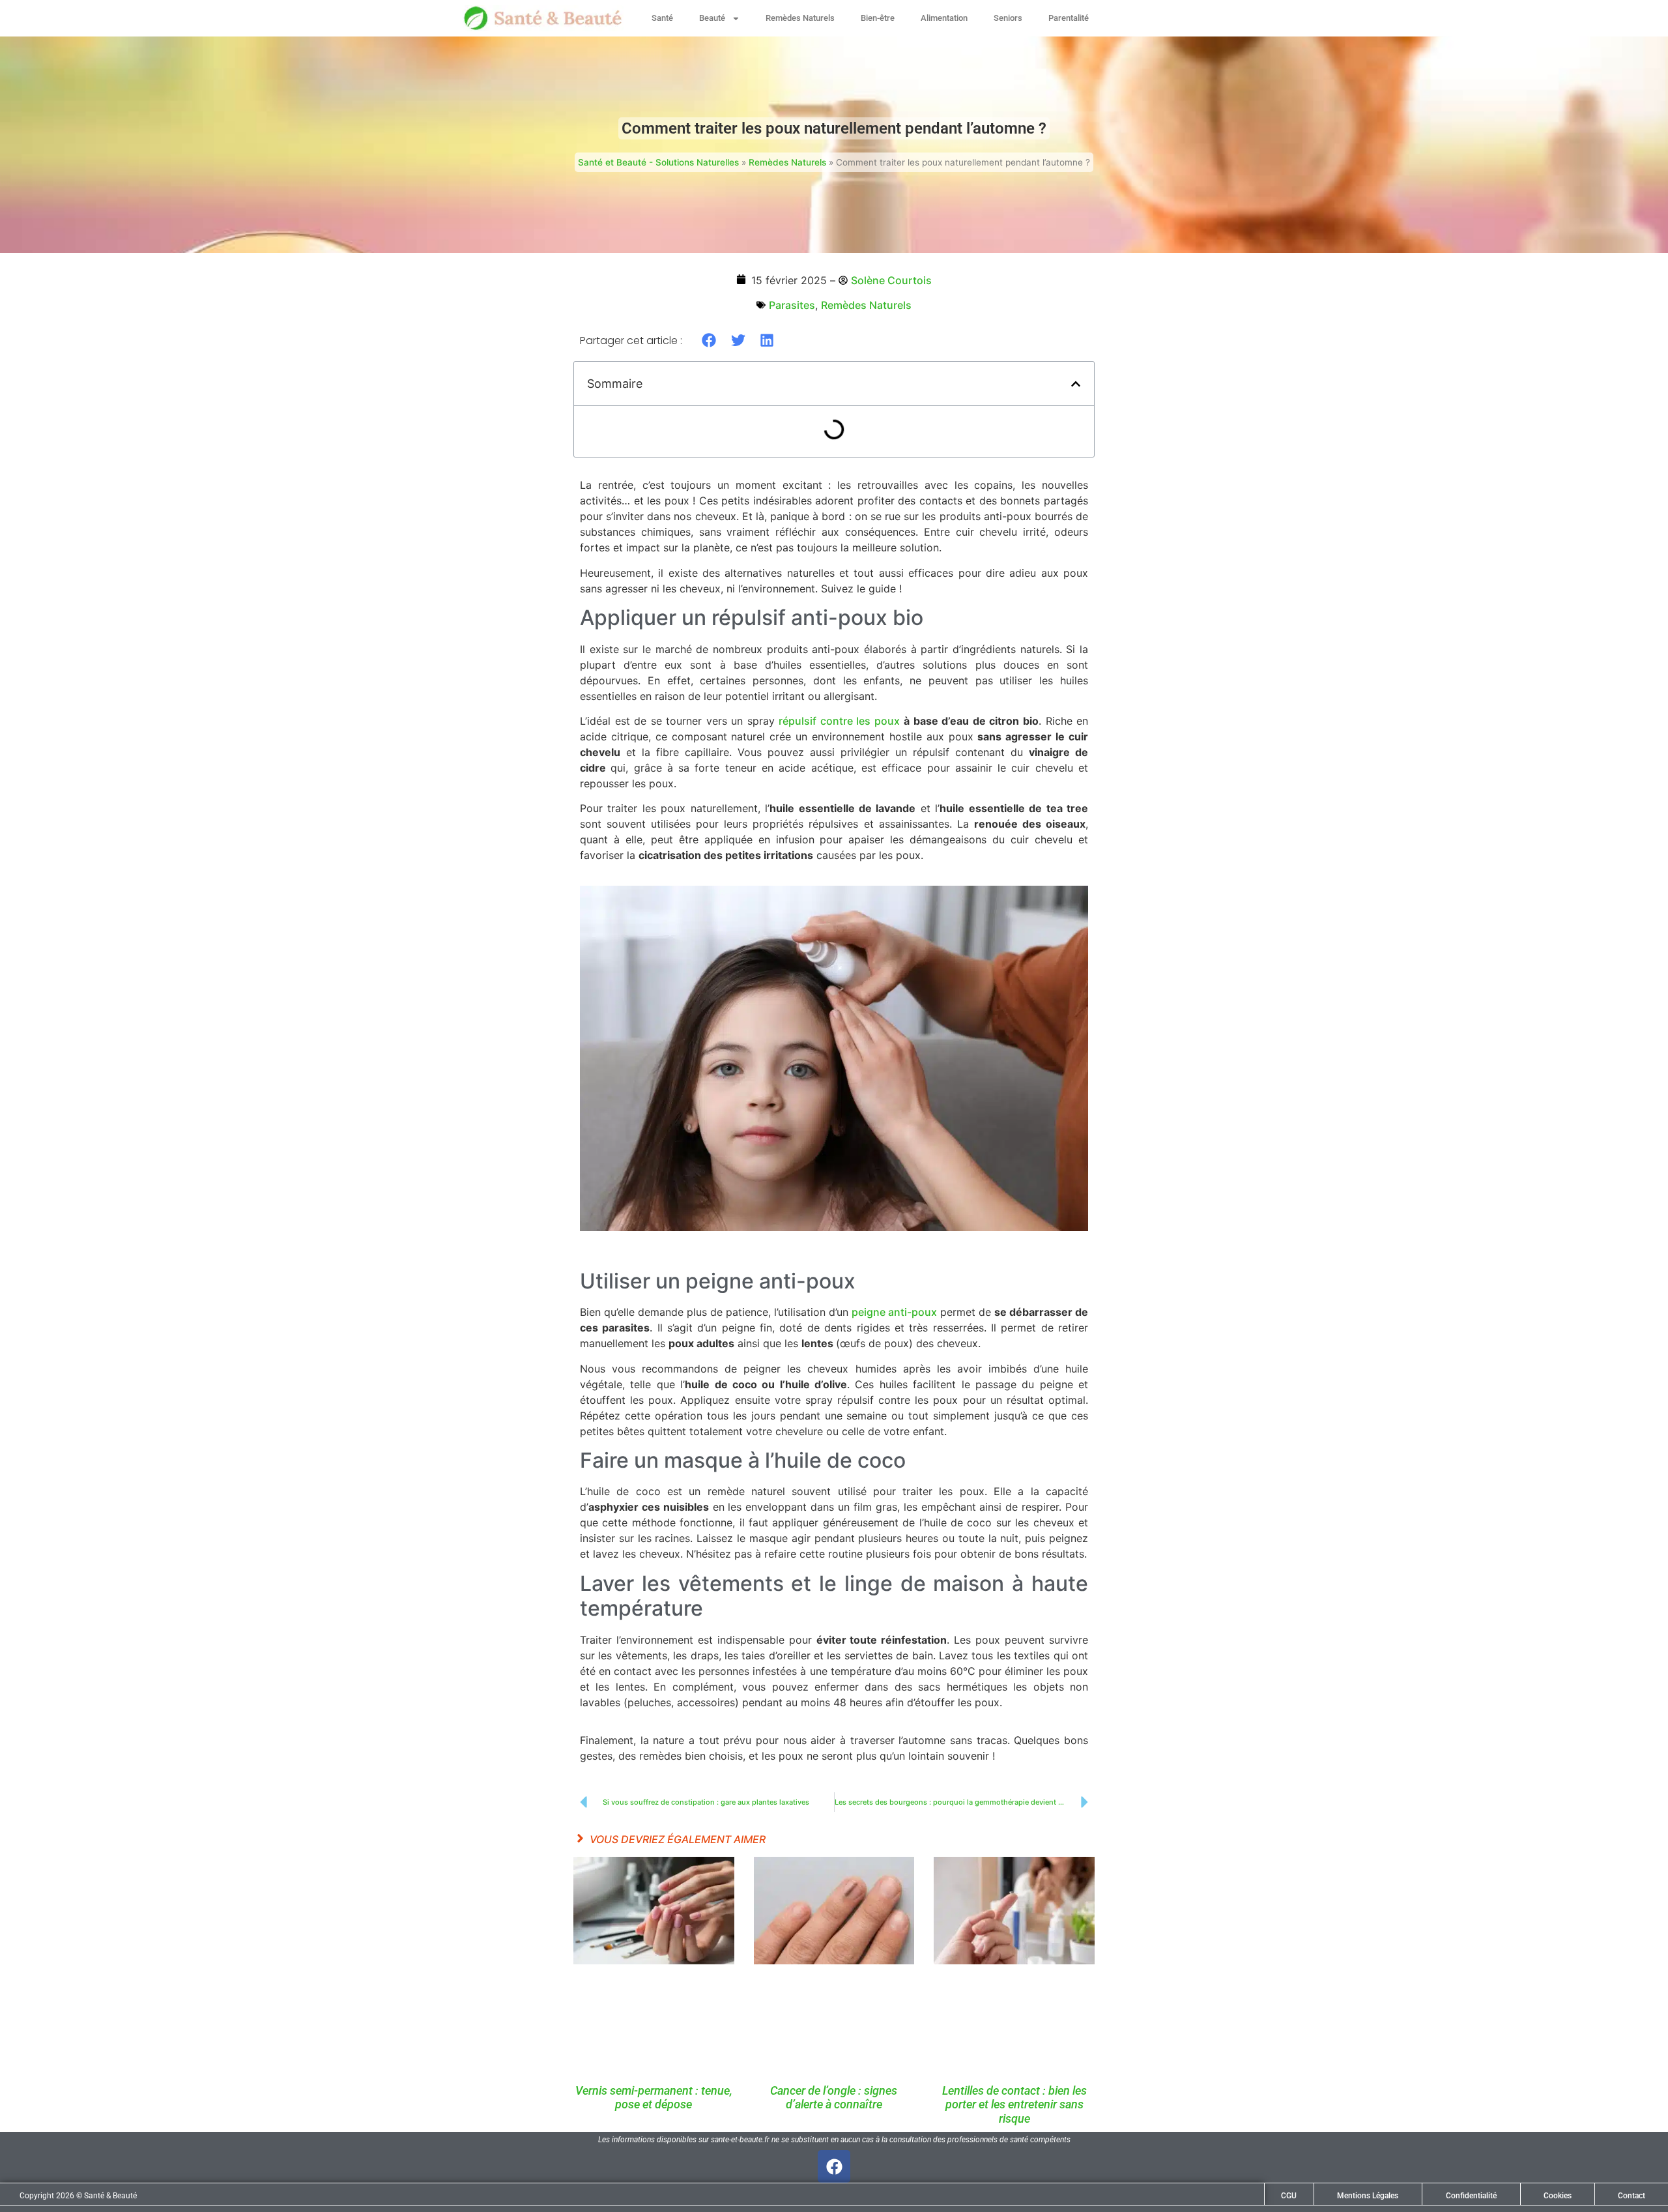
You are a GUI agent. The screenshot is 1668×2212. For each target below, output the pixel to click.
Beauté (712, 18)
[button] (709, 340)
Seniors (1008, 18)
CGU (1289, 2196)
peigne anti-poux (894, 1312)
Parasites (792, 305)
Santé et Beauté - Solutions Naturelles (658, 162)
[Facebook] (834, 2166)
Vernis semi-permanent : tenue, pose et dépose (654, 2098)
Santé (662, 18)
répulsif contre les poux (839, 721)
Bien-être (878, 18)
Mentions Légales (1368, 2196)
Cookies (1558, 2196)
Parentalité (1069, 18)
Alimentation (944, 18)
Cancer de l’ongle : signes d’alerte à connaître (834, 2098)
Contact (1632, 2196)
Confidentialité (1471, 2196)
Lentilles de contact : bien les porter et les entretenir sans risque (1014, 2104)
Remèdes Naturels (800, 18)
